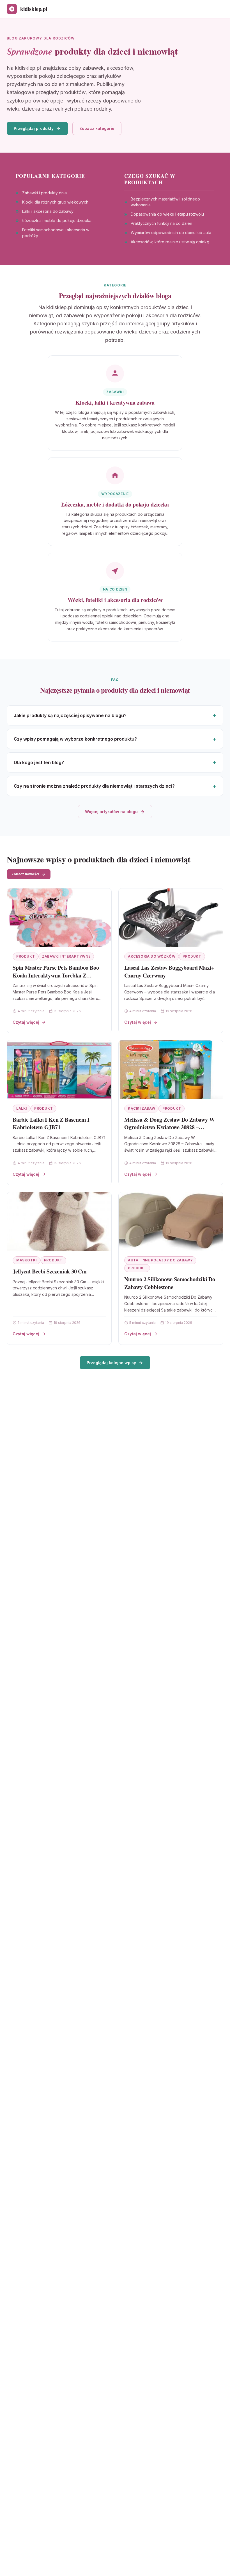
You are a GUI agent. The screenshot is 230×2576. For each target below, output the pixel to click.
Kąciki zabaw (142, 1108)
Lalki (22, 1108)
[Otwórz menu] (218, 9)
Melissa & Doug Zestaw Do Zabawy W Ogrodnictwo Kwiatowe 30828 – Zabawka (169, 1127)
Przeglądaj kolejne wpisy (111, 1363)
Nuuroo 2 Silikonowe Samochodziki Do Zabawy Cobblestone (170, 1283)
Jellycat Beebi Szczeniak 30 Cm (50, 1271)
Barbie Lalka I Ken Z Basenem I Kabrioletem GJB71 (51, 1123)
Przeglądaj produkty (34, 128)
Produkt (26, 956)
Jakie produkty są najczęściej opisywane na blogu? (70, 715)
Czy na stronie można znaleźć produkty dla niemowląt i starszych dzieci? (94, 786)
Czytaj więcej (26, 1022)
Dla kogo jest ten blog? (39, 762)
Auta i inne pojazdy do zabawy (160, 1260)
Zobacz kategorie (97, 128)
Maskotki (27, 1260)
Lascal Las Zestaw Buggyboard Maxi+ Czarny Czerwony (169, 971)
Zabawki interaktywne (66, 956)
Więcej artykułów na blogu (111, 812)
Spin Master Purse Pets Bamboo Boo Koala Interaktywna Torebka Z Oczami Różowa (56, 975)
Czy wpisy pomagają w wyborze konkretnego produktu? (75, 739)
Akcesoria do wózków (152, 956)
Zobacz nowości (25, 874)
